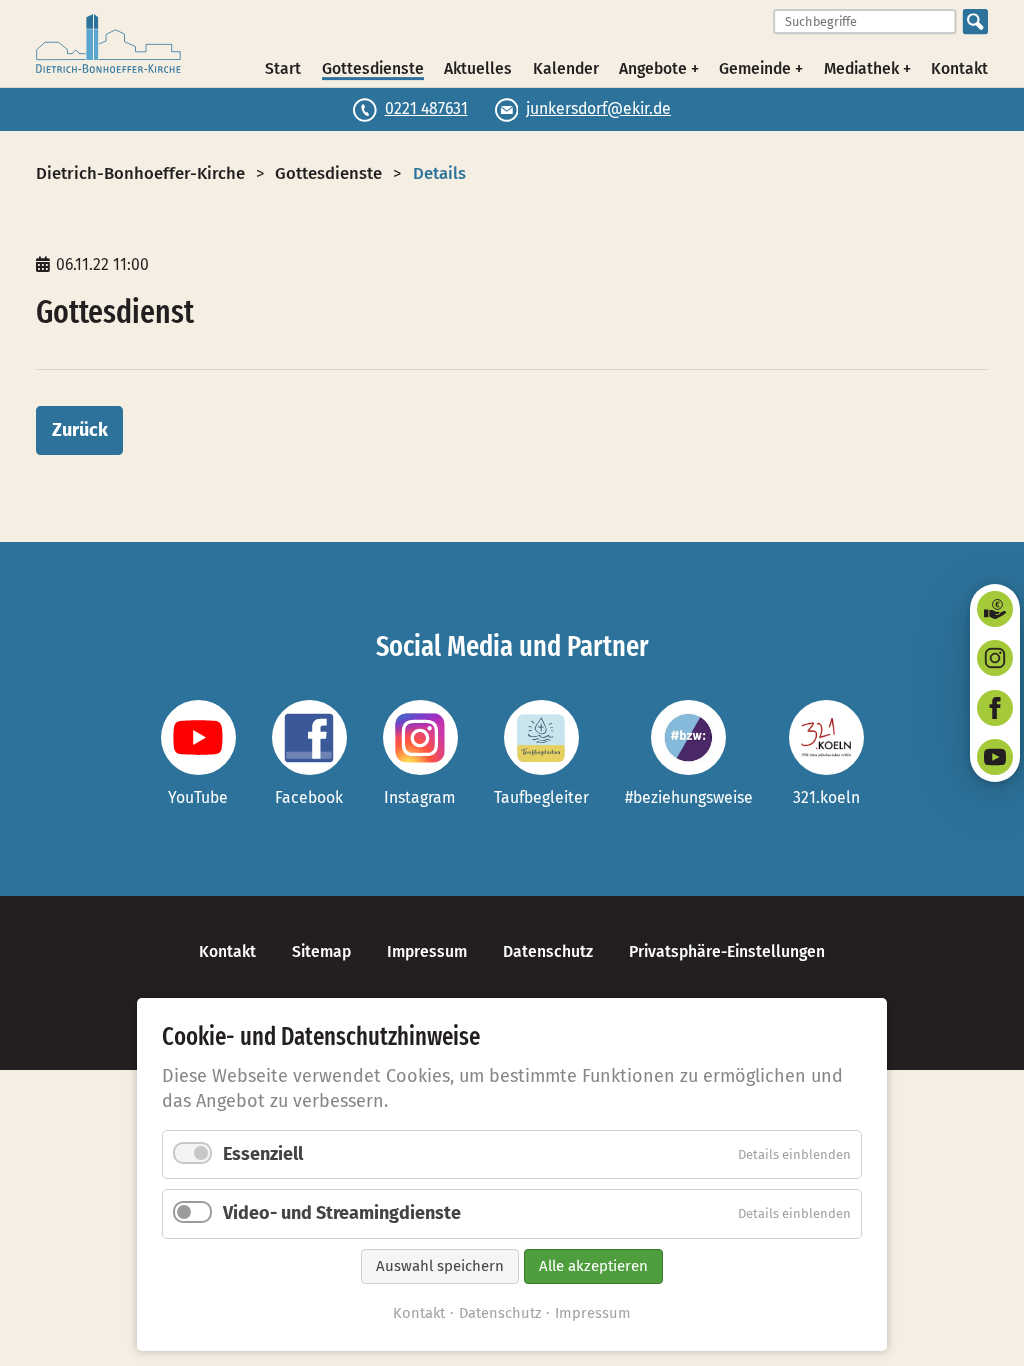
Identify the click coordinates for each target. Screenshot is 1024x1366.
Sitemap (321, 951)
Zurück (80, 430)
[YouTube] (995, 757)
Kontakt (959, 68)
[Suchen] (975, 21)
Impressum (427, 951)
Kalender (566, 68)
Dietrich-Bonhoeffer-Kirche (140, 173)
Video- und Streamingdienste (342, 1213)
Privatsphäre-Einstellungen (727, 951)
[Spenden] (995, 609)
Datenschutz (548, 951)
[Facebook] (995, 708)
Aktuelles (478, 68)
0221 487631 (426, 108)
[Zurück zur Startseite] (108, 44)
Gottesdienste (373, 68)
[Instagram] (995, 658)
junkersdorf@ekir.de (598, 108)
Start (283, 68)
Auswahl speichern (440, 1266)
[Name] (198, 737)
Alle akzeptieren (593, 1266)
